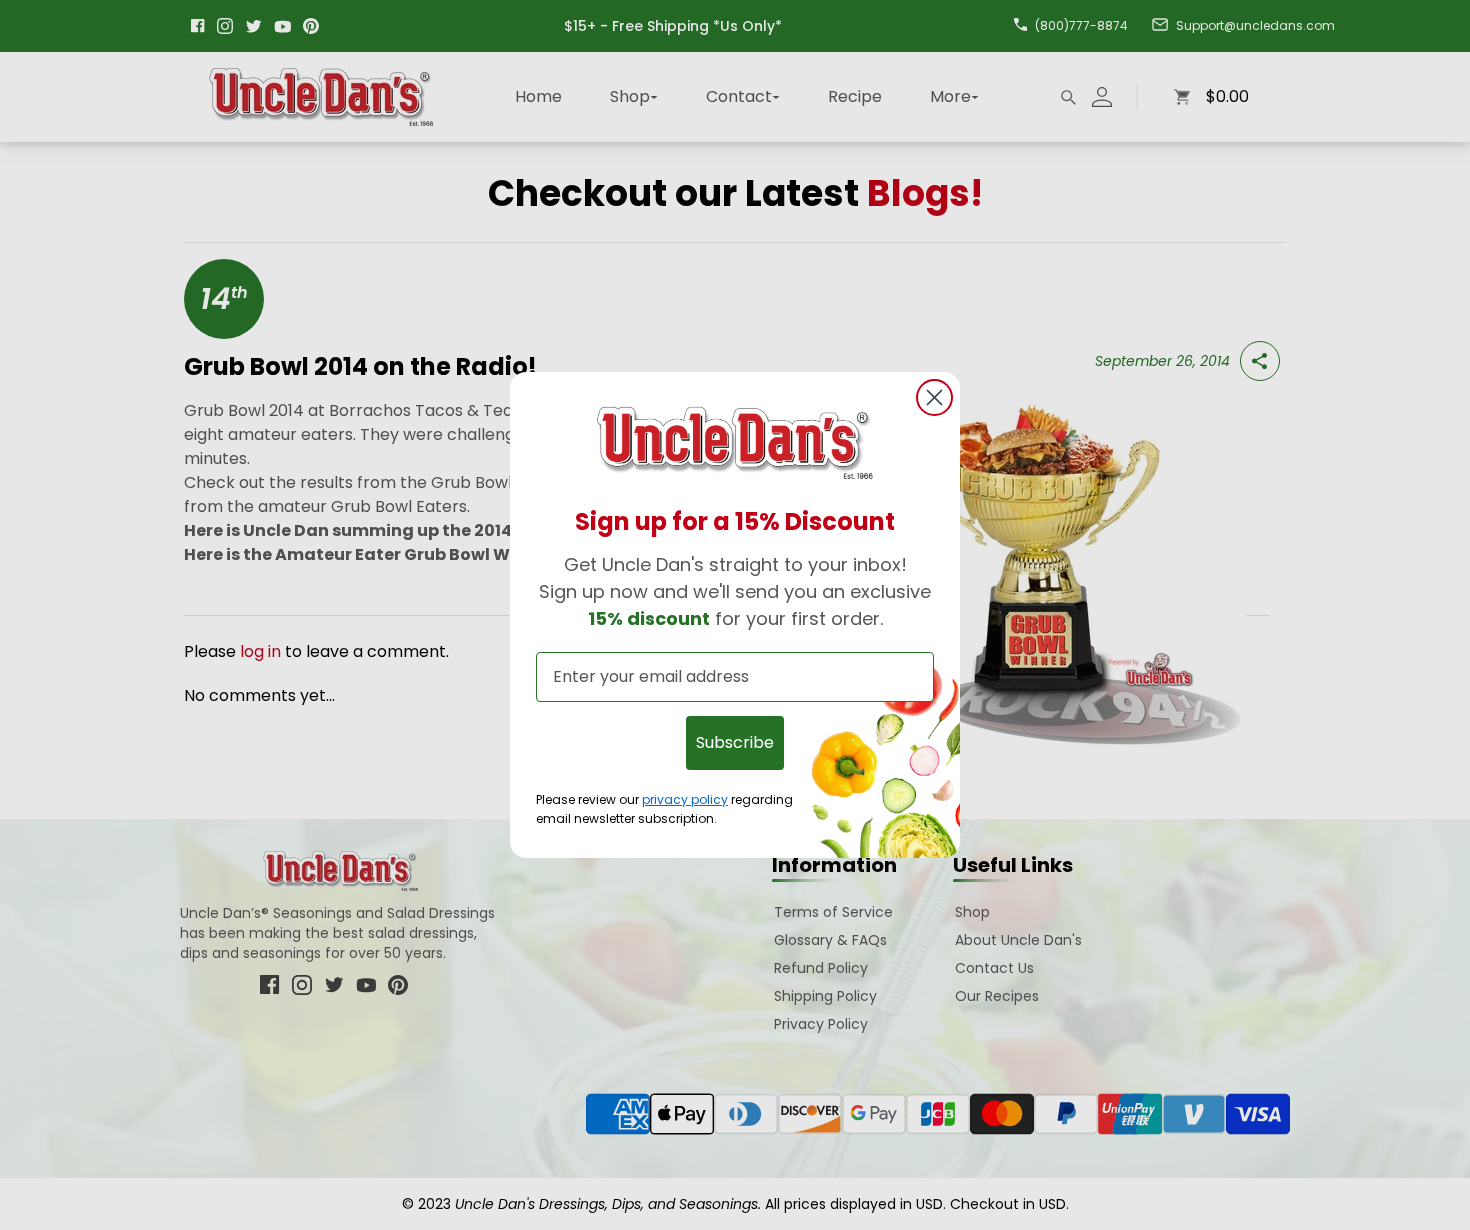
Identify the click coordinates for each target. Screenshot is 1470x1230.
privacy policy (685, 799)
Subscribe (735, 742)
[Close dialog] (934, 397)
